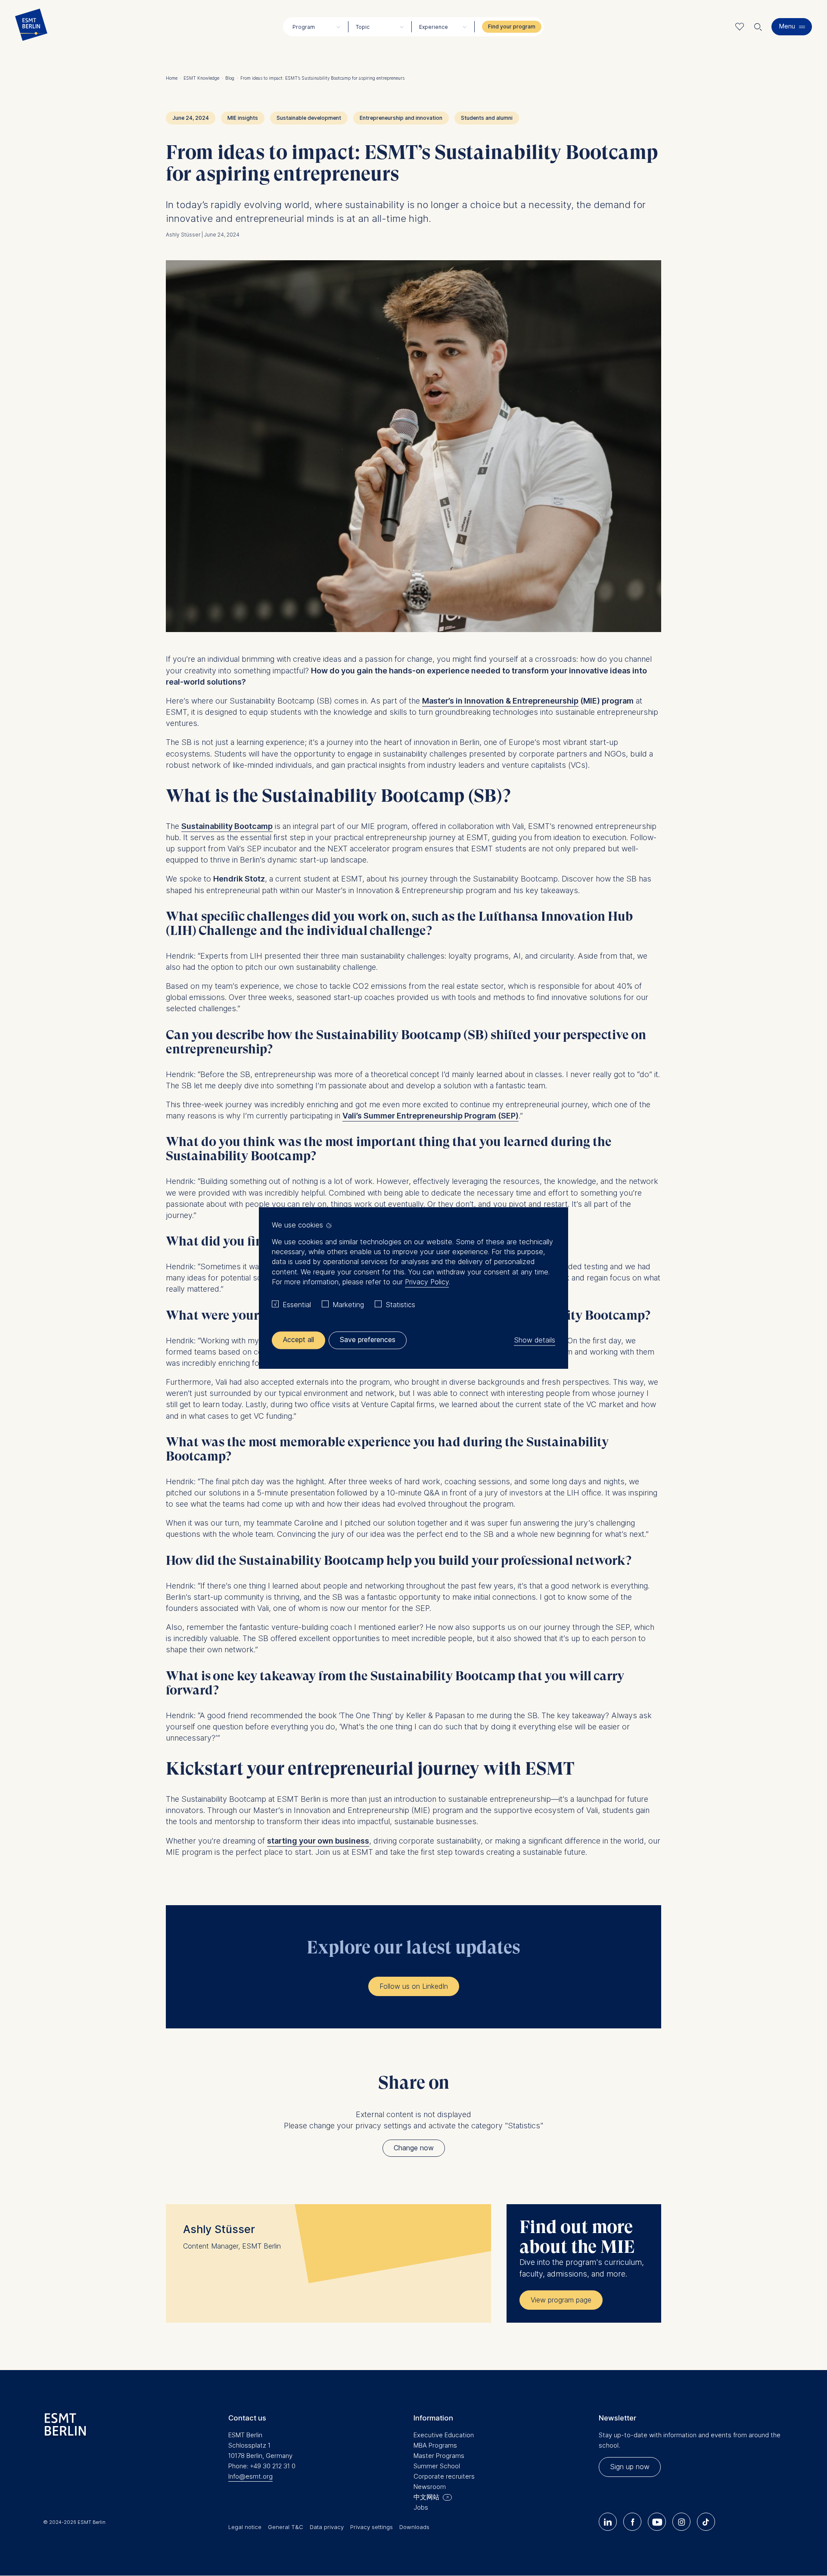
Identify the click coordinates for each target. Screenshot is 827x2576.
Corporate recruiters (444, 2476)
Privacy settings (372, 2527)
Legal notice (245, 2527)
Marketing (348, 1305)
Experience (434, 27)
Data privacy (327, 2527)
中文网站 (426, 2497)
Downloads (414, 2527)
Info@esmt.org (250, 2476)
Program (304, 27)
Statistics (400, 1305)
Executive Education (444, 2435)
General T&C (286, 2527)
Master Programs (439, 2456)
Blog (232, 78)
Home (174, 78)
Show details (535, 1340)
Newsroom (430, 2487)
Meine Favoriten (740, 26)
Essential (297, 1305)
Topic (363, 27)
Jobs (421, 2507)
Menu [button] (787, 26)
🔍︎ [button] (758, 25)
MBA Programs (435, 2445)
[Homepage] (31, 27)
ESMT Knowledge (203, 78)
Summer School (437, 2466)
